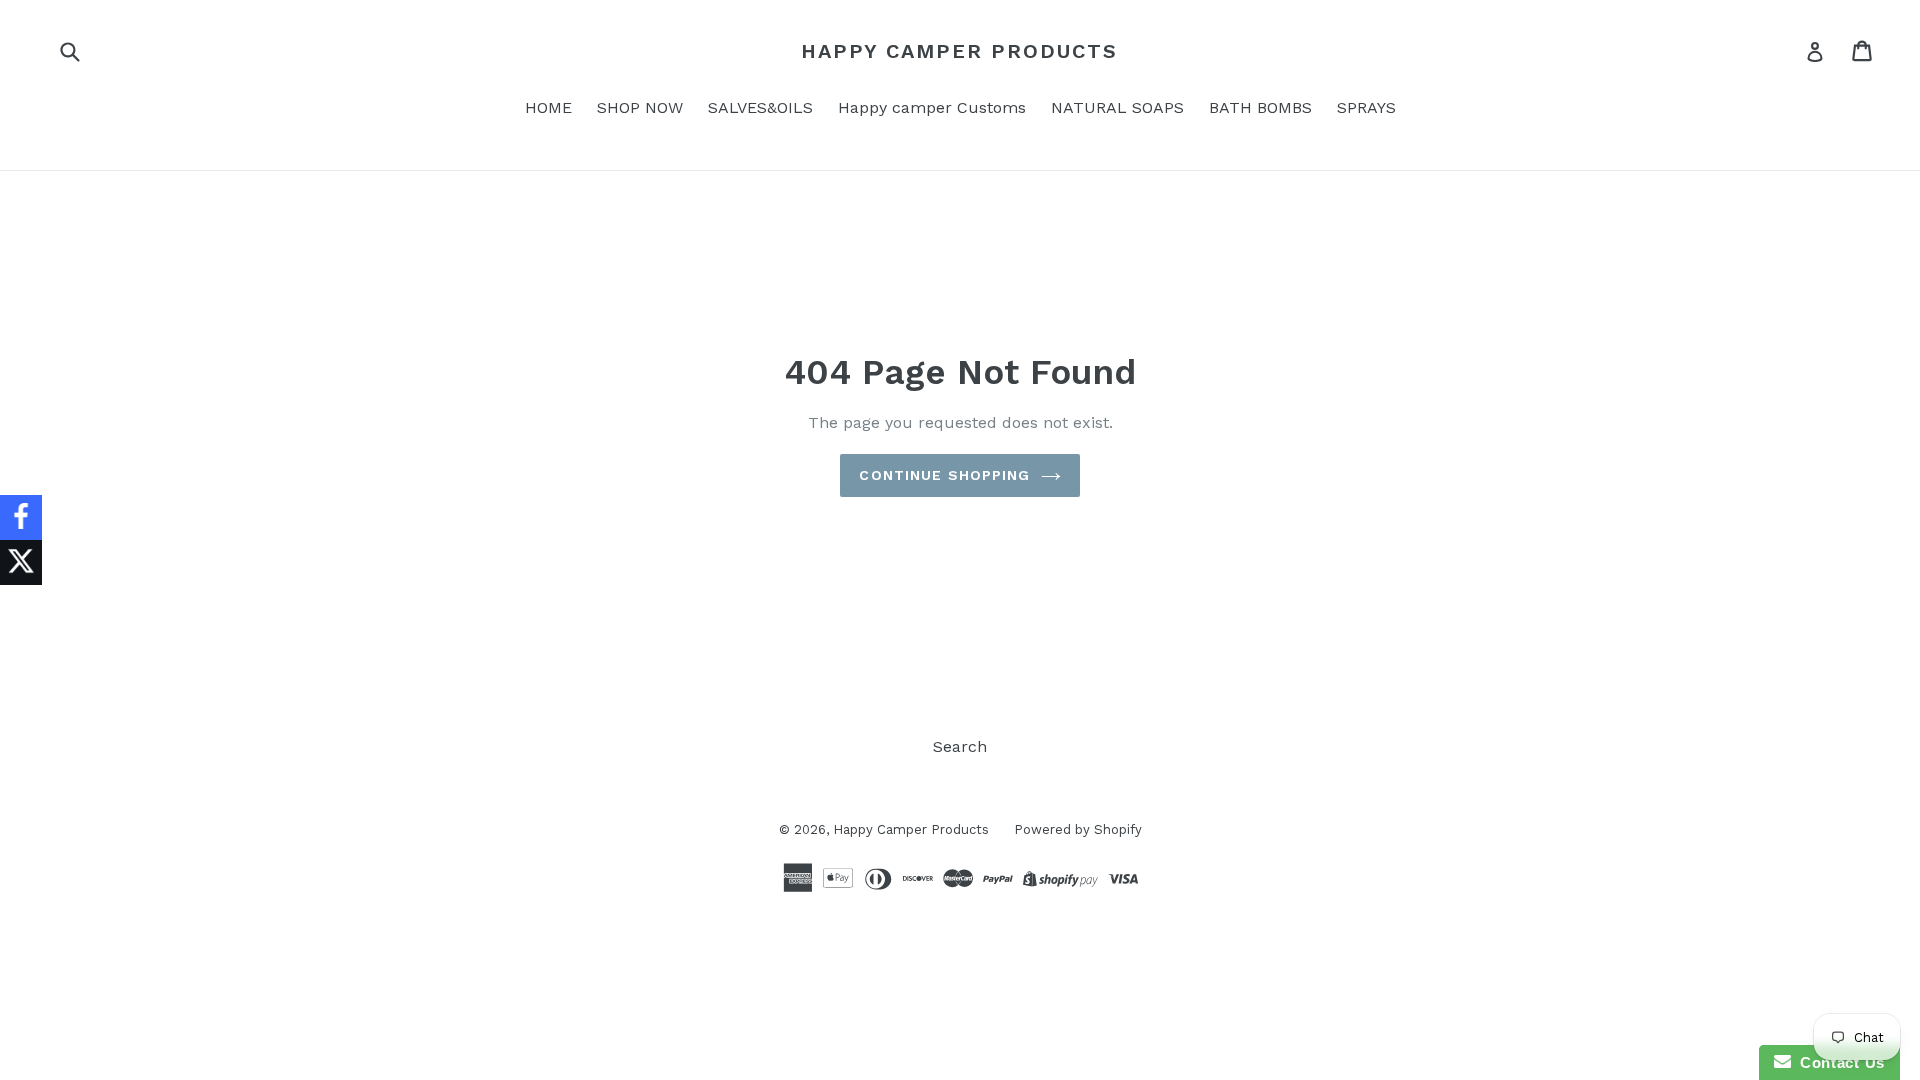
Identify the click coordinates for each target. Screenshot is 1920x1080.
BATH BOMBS (1260, 107)
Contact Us (1838, 1062)
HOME (548, 107)
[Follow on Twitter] (21, 562)
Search (960, 746)
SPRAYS (1366, 107)
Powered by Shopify (1078, 829)
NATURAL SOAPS (1117, 107)
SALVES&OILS (760, 107)
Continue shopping (944, 475)
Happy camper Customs (932, 107)
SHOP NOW (640, 107)
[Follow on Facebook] (21, 517)
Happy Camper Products (959, 51)
